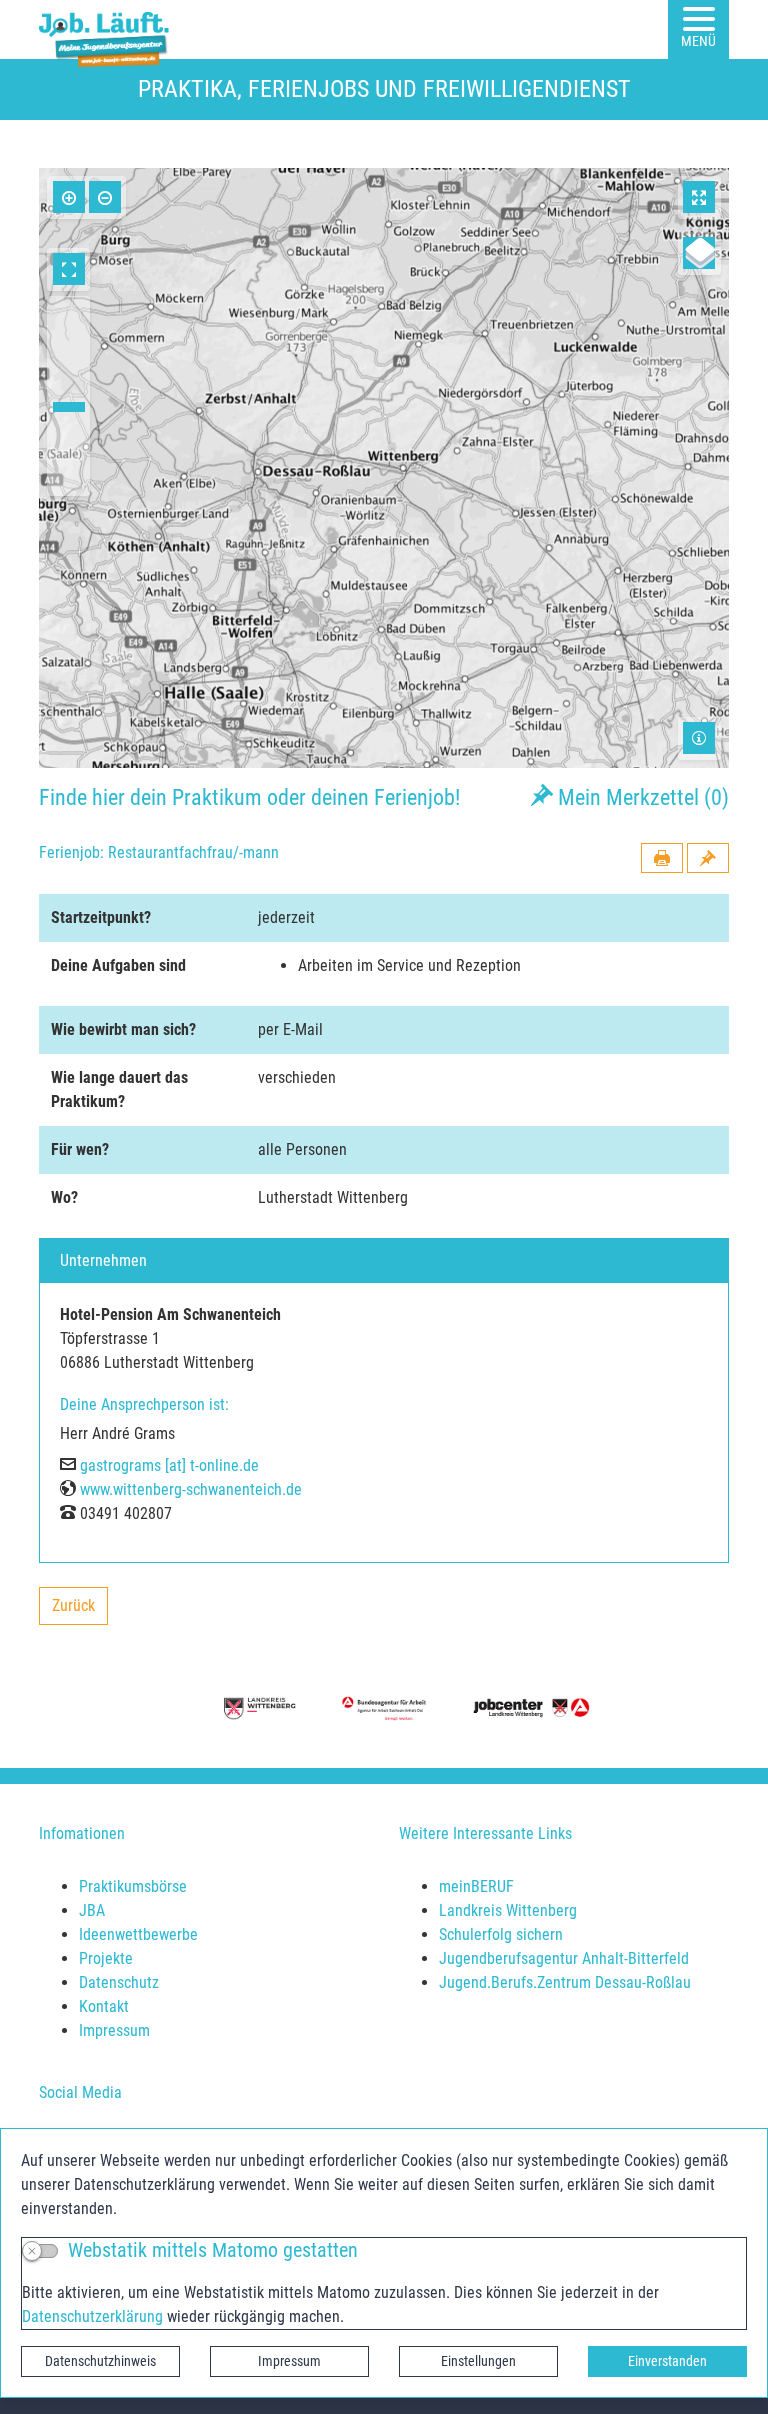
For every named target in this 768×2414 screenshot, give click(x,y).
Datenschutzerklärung (92, 2316)
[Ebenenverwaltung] (699, 253)
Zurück (79, 1610)
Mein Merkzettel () (641, 797)
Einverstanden (667, 2361)
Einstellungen (478, 2361)
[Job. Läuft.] (108, 30)
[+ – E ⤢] (384, 468)
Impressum (289, 2361)
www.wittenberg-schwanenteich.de (191, 1489)
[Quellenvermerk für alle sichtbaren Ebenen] (699, 738)
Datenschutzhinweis (100, 2361)
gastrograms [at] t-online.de (169, 1465)
